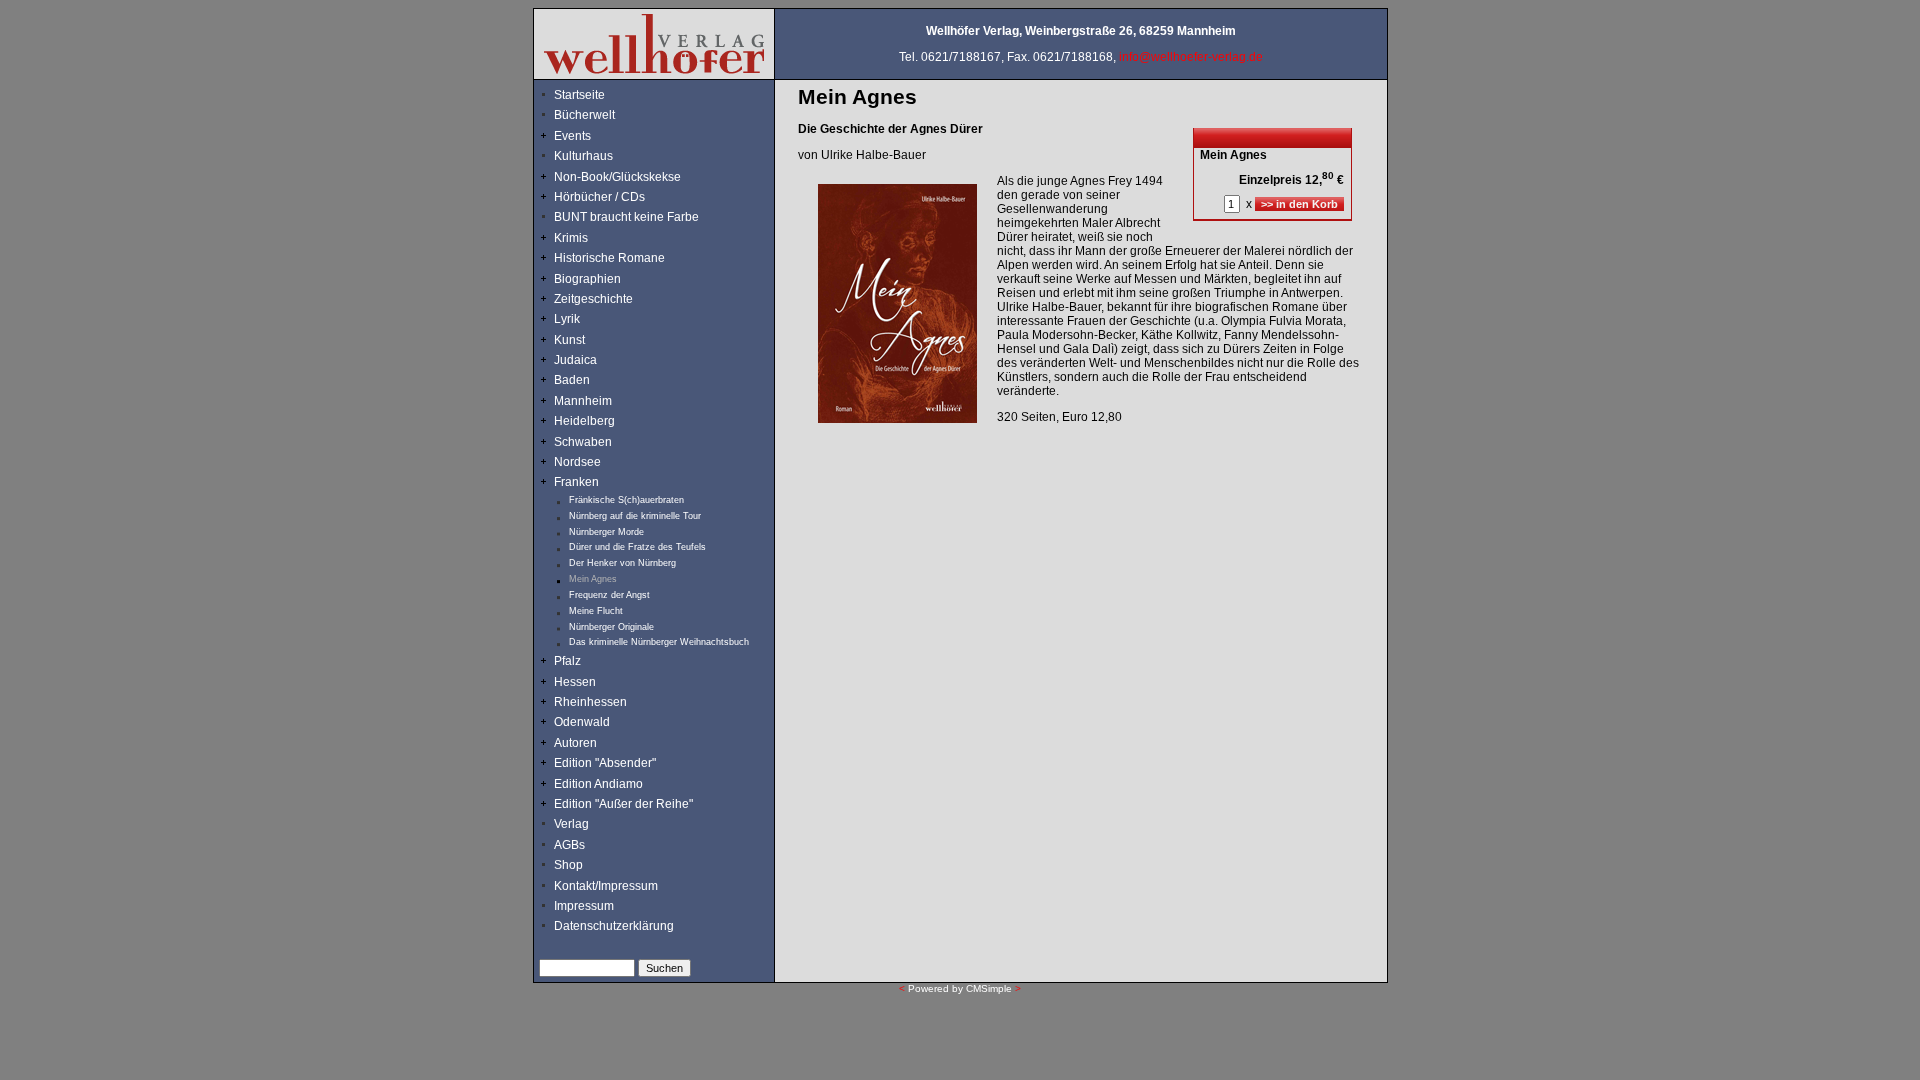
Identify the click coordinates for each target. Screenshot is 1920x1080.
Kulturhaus (597, 156)
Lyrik (567, 319)
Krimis (571, 238)
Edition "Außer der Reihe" (623, 804)
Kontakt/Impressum (606, 886)
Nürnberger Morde (606, 532)
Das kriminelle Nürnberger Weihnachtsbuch (659, 642)
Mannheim (583, 401)
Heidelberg (584, 421)
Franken (576, 482)
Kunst (569, 340)
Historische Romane (609, 258)
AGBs (569, 845)
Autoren (575, 743)
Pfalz (567, 661)
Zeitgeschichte (593, 299)
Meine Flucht (596, 611)
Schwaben (583, 442)
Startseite (579, 95)
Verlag (571, 824)
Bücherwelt (584, 115)
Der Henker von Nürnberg (622, 563)
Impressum (584, 906)
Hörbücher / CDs (599, 197)
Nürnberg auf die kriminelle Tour (635, 516)
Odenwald (582, 722)
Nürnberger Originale (611, 627)
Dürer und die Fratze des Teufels (637, 547)
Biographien (587, 279)
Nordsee (577, 462)
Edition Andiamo (598, 784)
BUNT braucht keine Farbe (626, 217)
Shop (568, 865)
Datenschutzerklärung (614, 926)
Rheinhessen (590, 702)
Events (592, 136)
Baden (572, 380)
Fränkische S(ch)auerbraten (626, 500)
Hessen (575, 682)
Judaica (575, 360)
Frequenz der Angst (609, 595)
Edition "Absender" (605, 763)
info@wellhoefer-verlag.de (1191, 57)
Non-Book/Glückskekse (619, 177)
